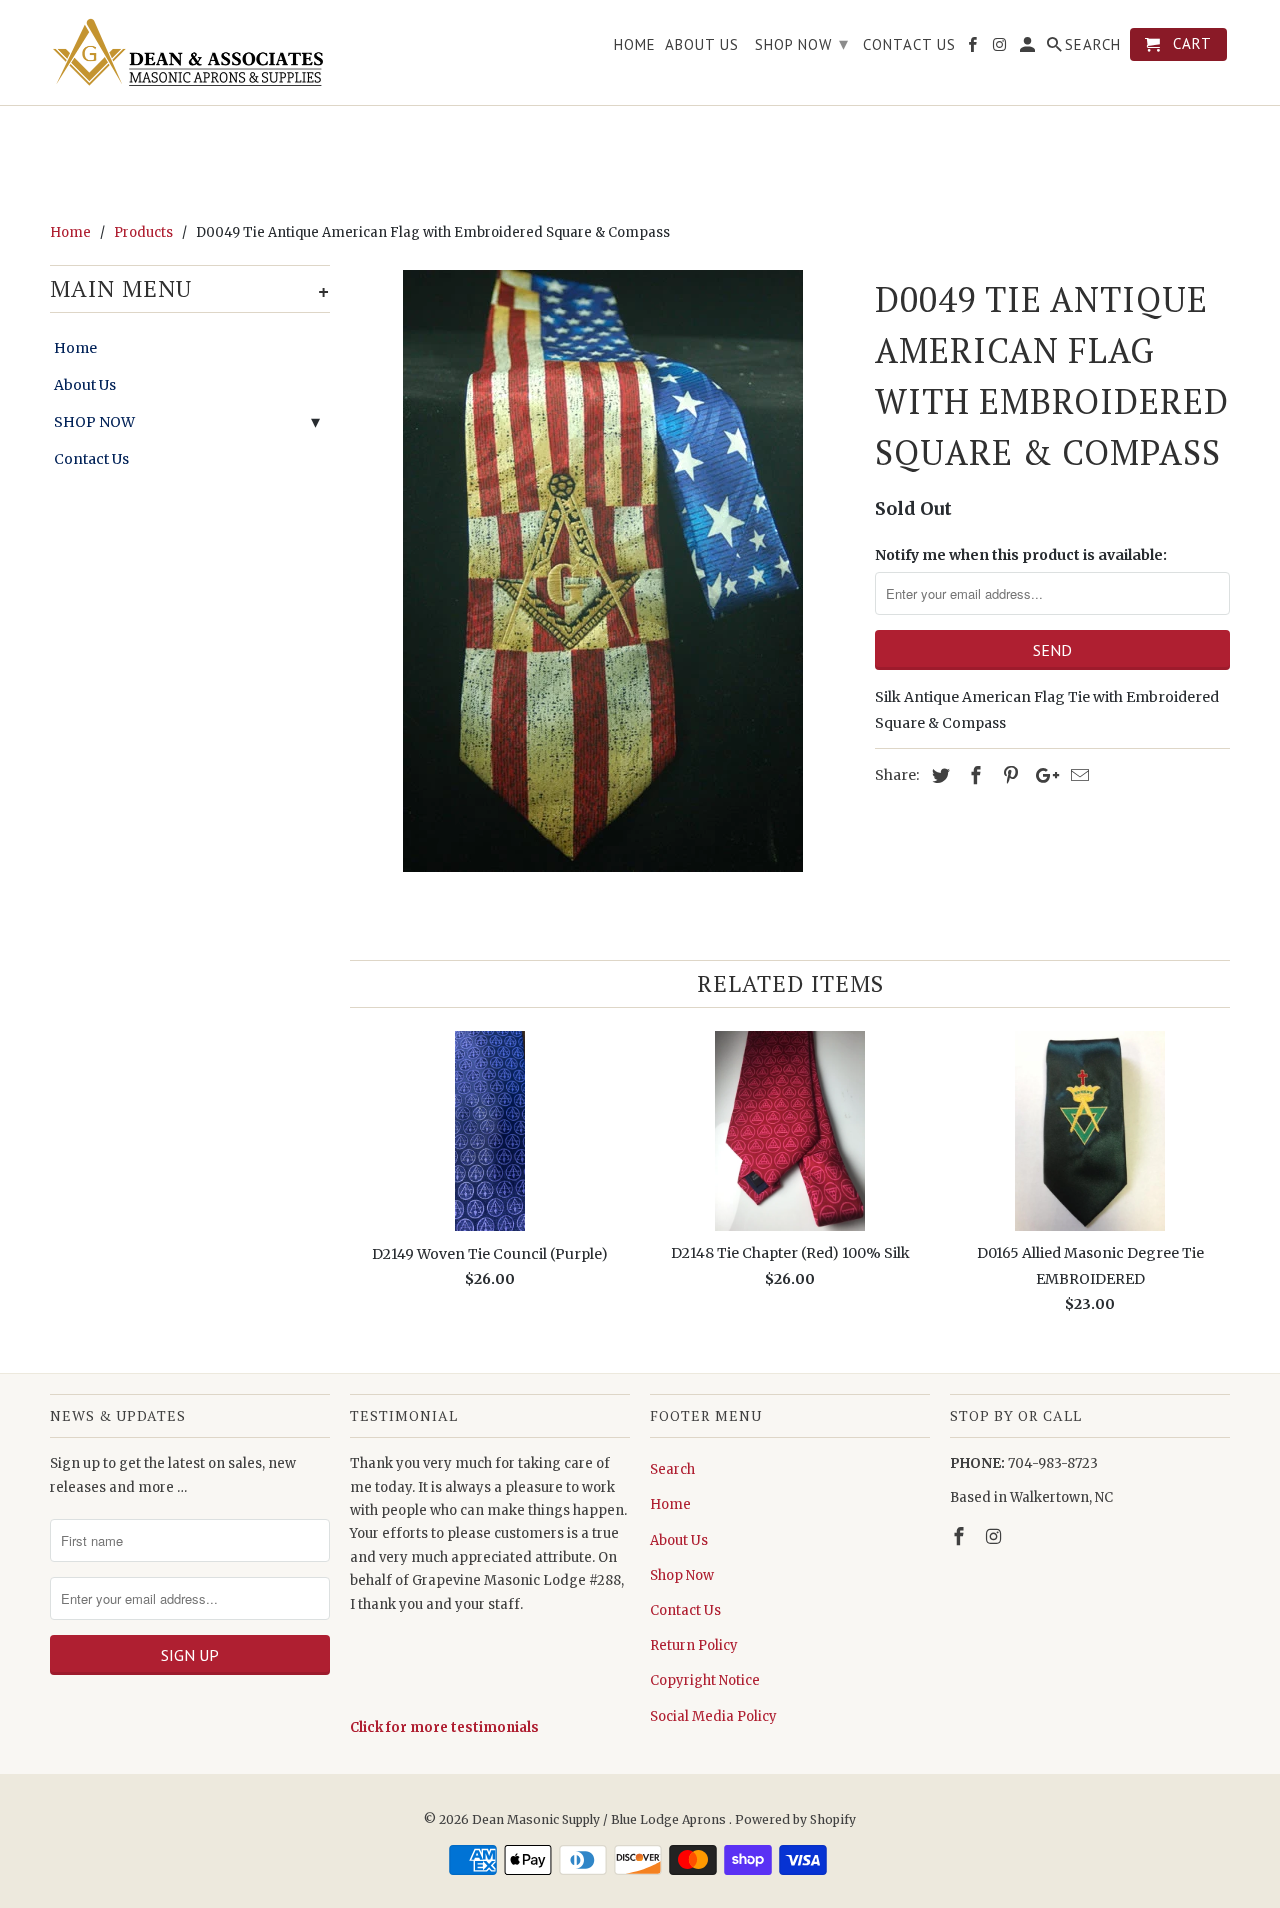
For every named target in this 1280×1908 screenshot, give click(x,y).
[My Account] (1029, 48)
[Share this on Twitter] (938, 775)
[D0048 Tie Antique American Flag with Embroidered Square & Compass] (602, 571)
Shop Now (682, 1575)
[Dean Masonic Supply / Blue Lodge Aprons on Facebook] (961, 1536)
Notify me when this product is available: (1021, 555)
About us (702, 45)
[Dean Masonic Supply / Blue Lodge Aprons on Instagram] (996, 1536)
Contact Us (91, 459)
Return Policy (694, 1645)
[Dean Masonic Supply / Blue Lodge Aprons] (190, 52)
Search (672, 1469)
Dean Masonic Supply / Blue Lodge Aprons (600, 1819)
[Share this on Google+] (1042, 775)
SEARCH (1093, 45)
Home (75, 348)
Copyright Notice (705, 1680)
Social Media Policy (713, 1716)
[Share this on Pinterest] (1008, 775)
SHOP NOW (94, 422)
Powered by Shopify (795, 1819)
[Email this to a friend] (1077, 775)
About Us (85, 385)
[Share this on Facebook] (973, 775)
